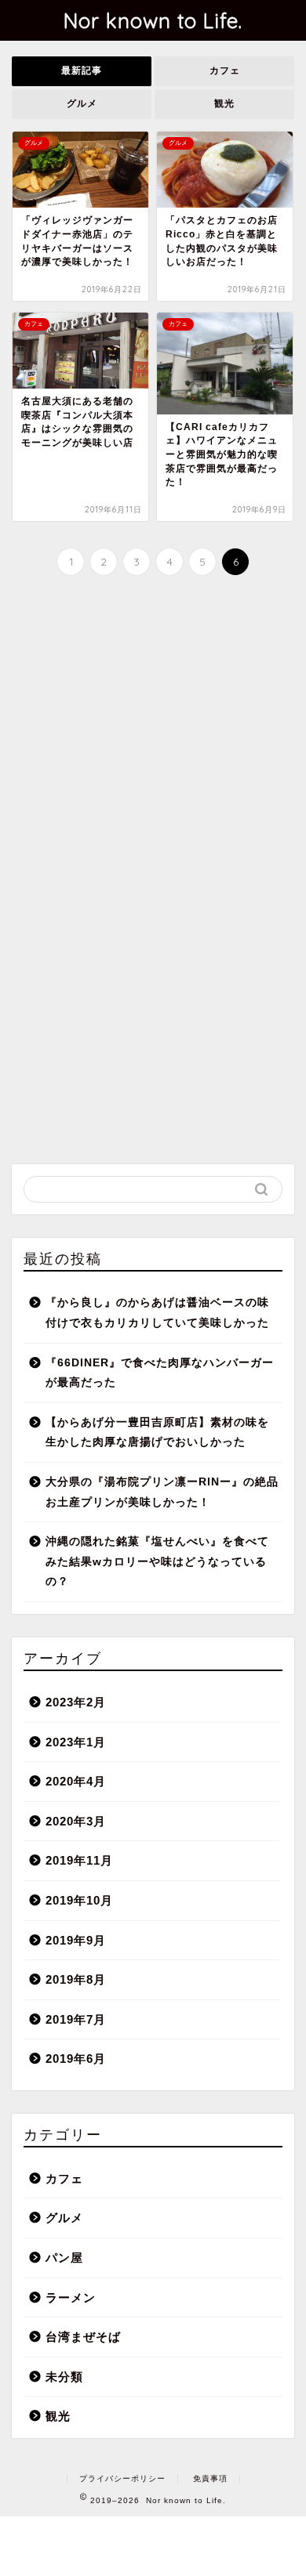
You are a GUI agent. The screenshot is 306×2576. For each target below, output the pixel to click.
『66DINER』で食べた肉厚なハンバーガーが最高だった (160, 1373)
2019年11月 (79, 1860)
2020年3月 (76, 1821)
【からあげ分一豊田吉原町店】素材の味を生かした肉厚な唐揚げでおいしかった (157, 1433)
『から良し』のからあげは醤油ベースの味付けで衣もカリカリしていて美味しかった (157, 1313)
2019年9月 (76, 1940)
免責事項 (210, 2478)
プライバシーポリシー (122, 2478)
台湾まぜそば (83, 2337)
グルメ (82, 103)
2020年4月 (76, 1781)
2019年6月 (76, 2059)
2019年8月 (76, 1979)
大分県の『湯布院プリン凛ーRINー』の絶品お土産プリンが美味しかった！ (162, 1492)
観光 (224, 103)
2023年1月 (76, 1742)
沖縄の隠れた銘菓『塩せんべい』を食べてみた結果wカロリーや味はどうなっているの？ (157, 1561)
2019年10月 (79, 1900)
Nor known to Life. (153, 20)
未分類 (64, 2377)
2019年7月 (76, 2019)
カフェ (225, 71)
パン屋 (64, 2258)
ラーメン (71, 2297)
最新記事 (82, 71)
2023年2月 (76, 1702)
